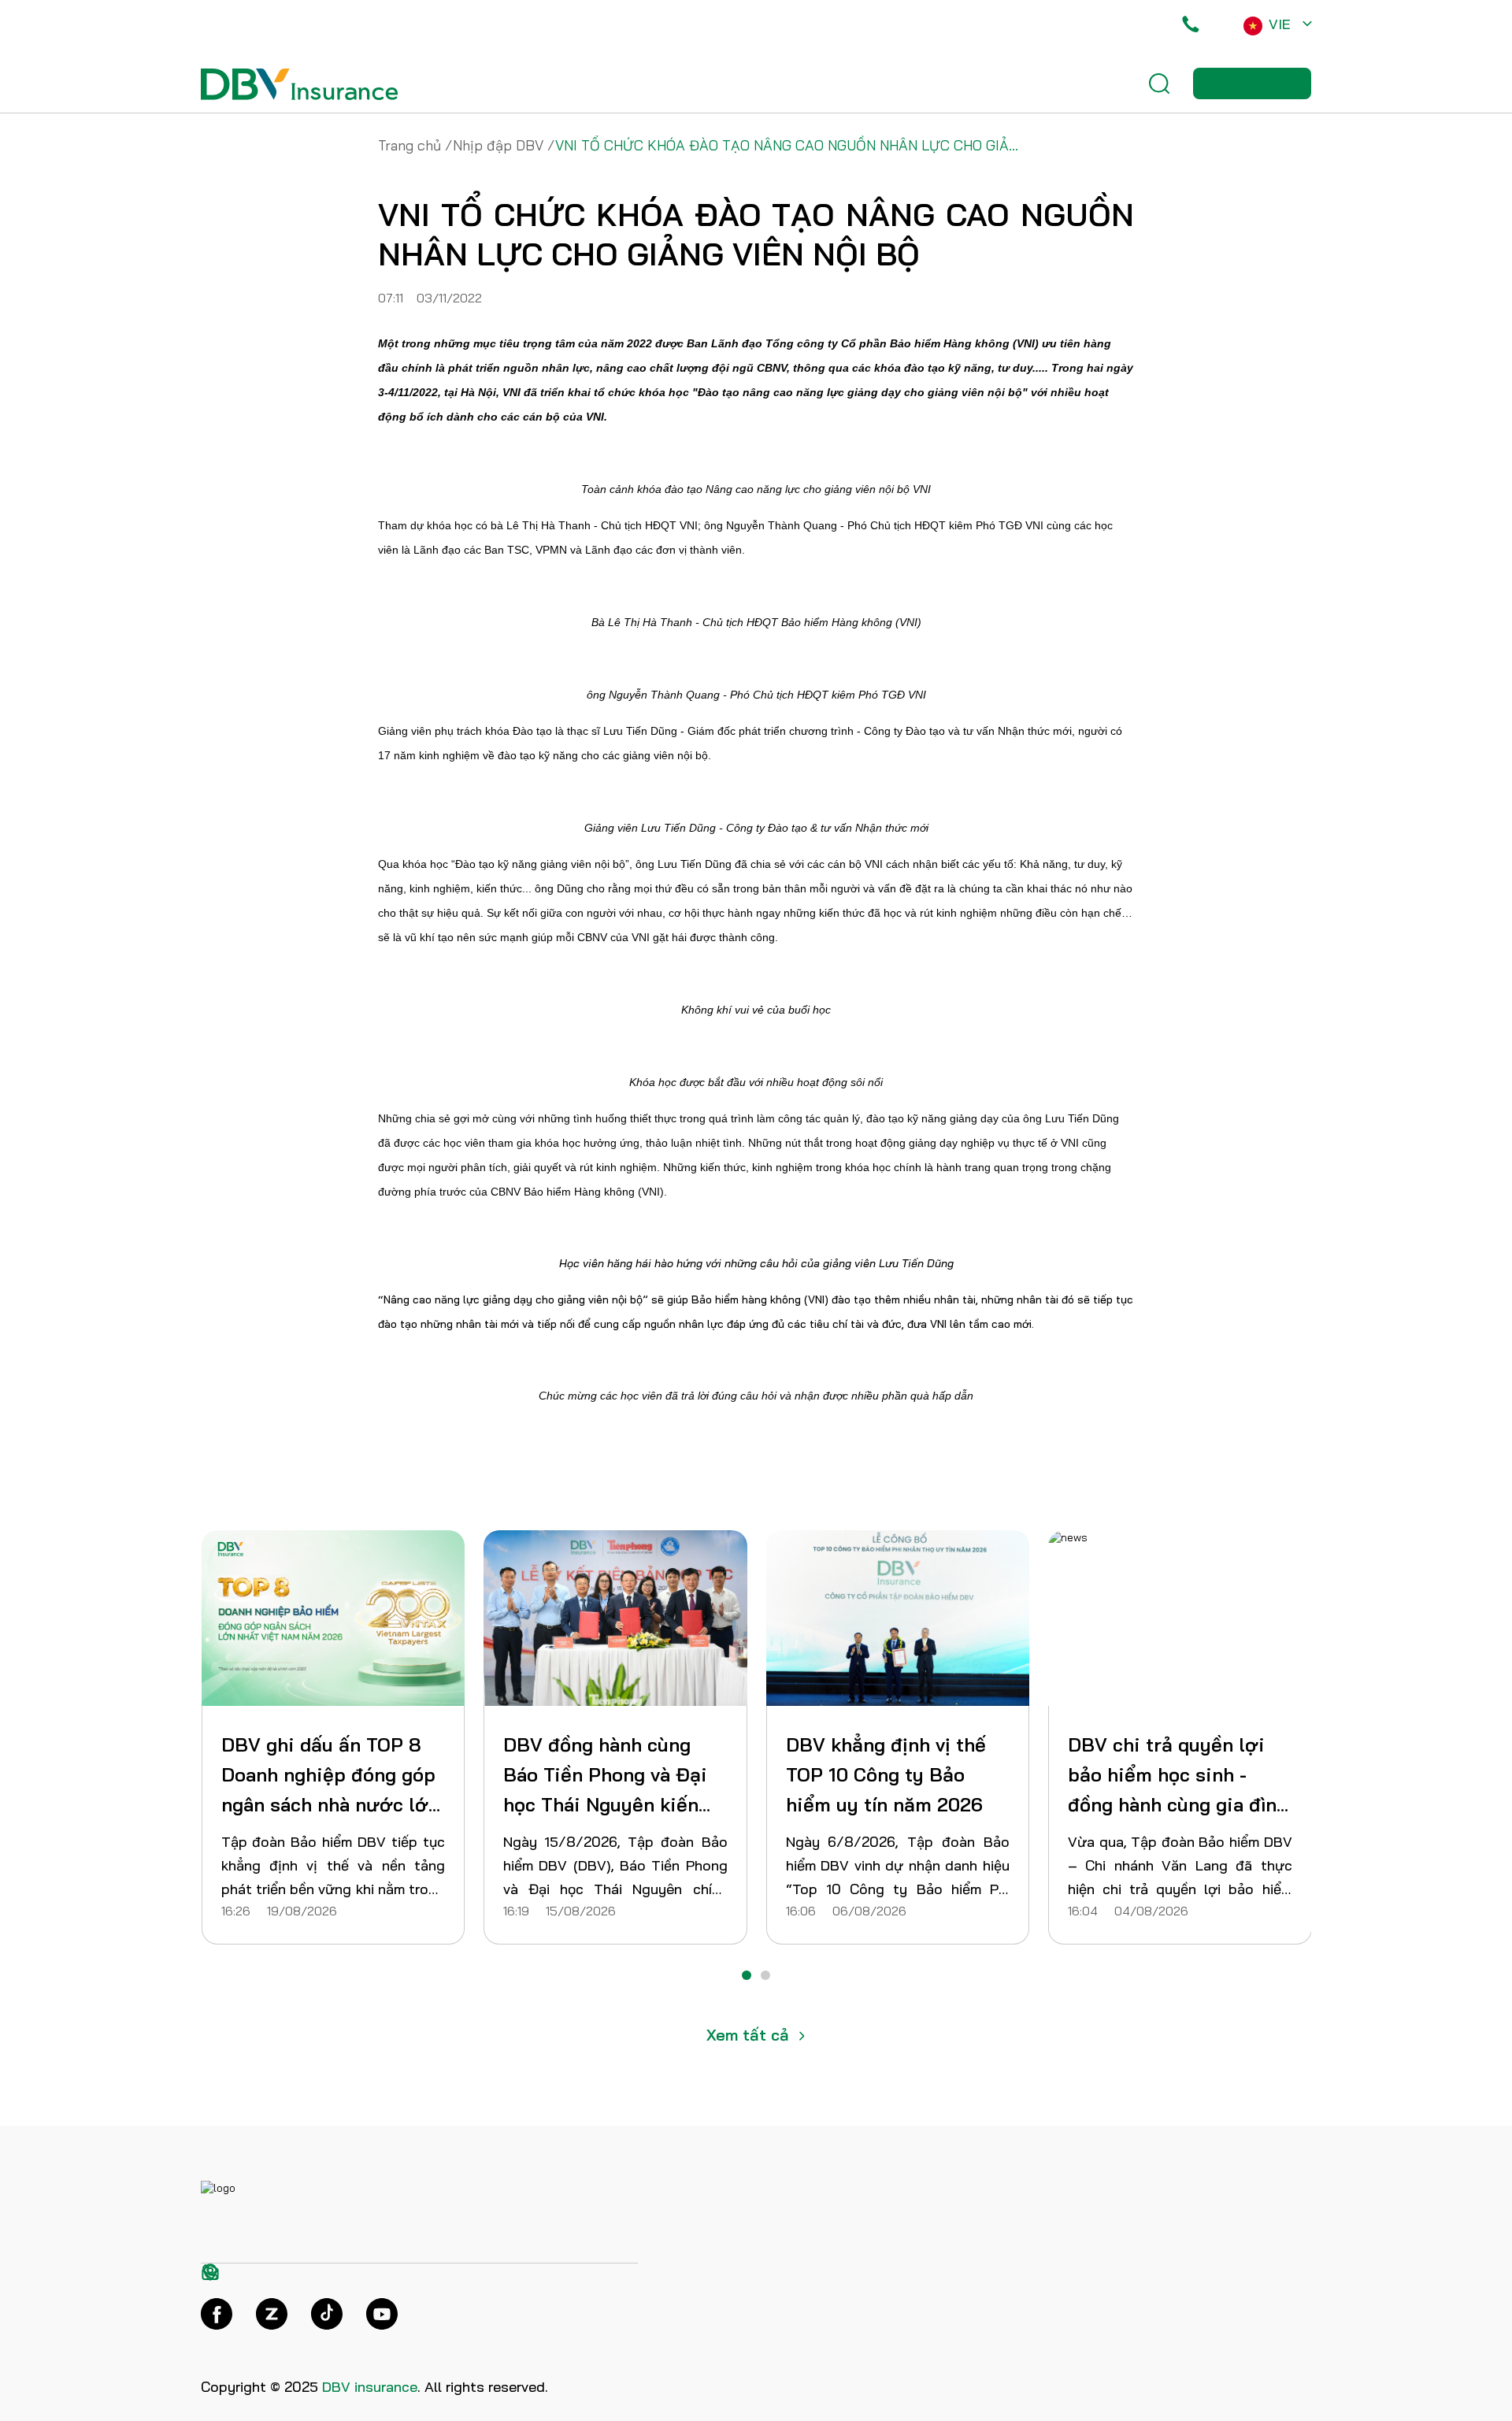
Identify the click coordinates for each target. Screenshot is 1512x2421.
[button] (747, 1975)
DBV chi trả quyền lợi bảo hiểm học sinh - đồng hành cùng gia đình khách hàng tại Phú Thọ (613, 1776)
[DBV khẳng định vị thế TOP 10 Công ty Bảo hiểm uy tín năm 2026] (334, 1618)
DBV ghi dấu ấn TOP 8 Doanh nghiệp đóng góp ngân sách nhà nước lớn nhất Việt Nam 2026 (1177, 1776)
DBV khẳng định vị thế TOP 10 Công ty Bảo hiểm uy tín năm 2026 (321, 1774)
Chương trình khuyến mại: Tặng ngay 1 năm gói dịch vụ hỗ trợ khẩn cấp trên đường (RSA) (890, 1776)
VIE (1280, 24)
